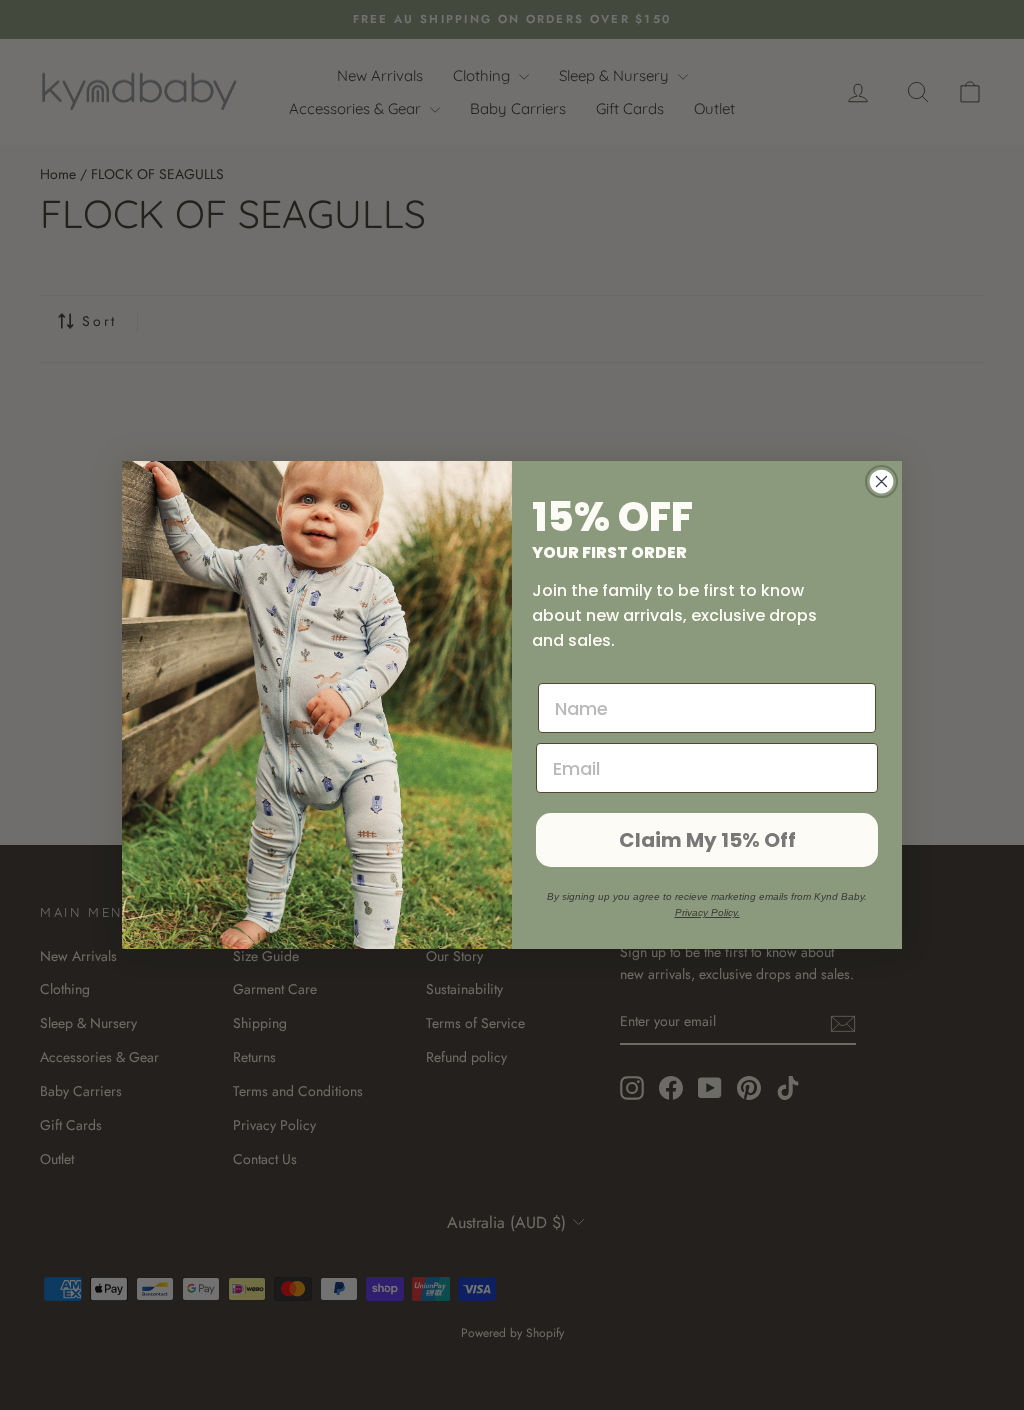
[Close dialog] (881, 481)
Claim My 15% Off (707, 840)
